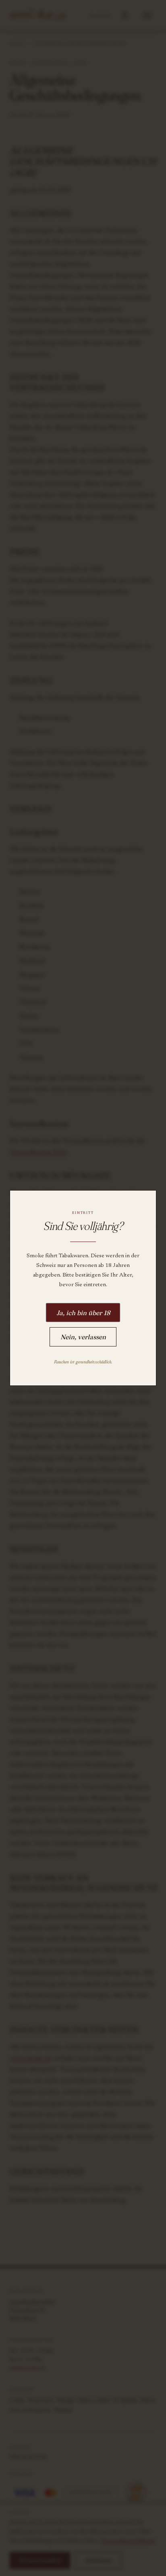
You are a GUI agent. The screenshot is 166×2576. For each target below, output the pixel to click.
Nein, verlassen (83, 1337)
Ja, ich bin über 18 (83, 1313)
